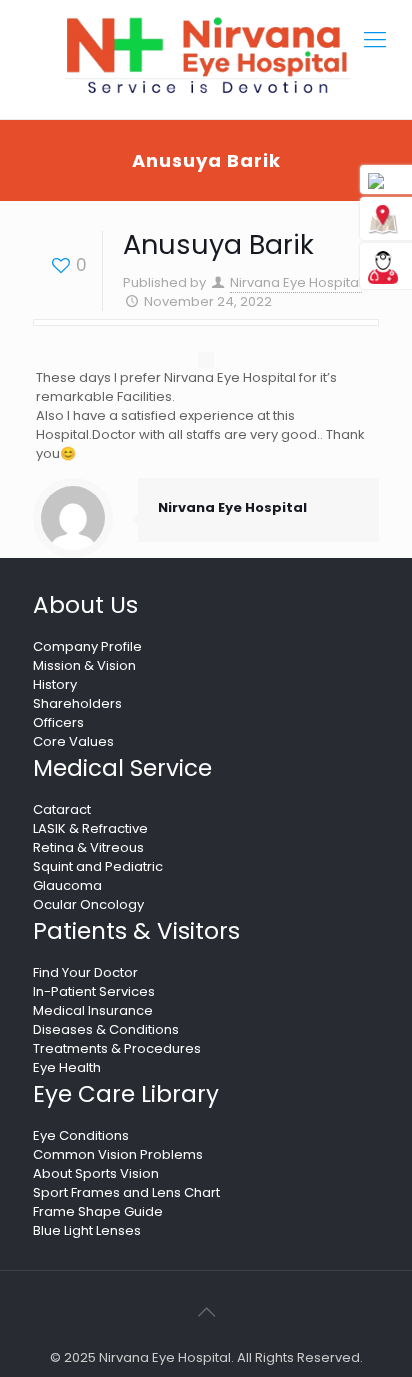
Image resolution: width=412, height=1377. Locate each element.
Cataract (62, 809)
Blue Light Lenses (87, 1230)
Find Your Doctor (85, 972)
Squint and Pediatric (98, 866)
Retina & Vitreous (88, 847)
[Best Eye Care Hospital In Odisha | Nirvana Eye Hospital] (206, 56)
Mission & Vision (84, 665)
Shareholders (77, 703)
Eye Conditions (81, 1135)
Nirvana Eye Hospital (296, 282)
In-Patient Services (94, 991)
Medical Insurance (93, 1010)
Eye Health (67, 1067)
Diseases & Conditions (106, 1029)
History (55, 684)
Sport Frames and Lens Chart (126, 1192)
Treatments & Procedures (117, 1048)
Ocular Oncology (88, 904)
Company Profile (87, 646)
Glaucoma (67, 885)
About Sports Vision (96, 1173)
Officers (58, 722)
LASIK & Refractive (90, 828)
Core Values (73, 741)
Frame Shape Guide (98, 1211)
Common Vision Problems (118, 1154)
